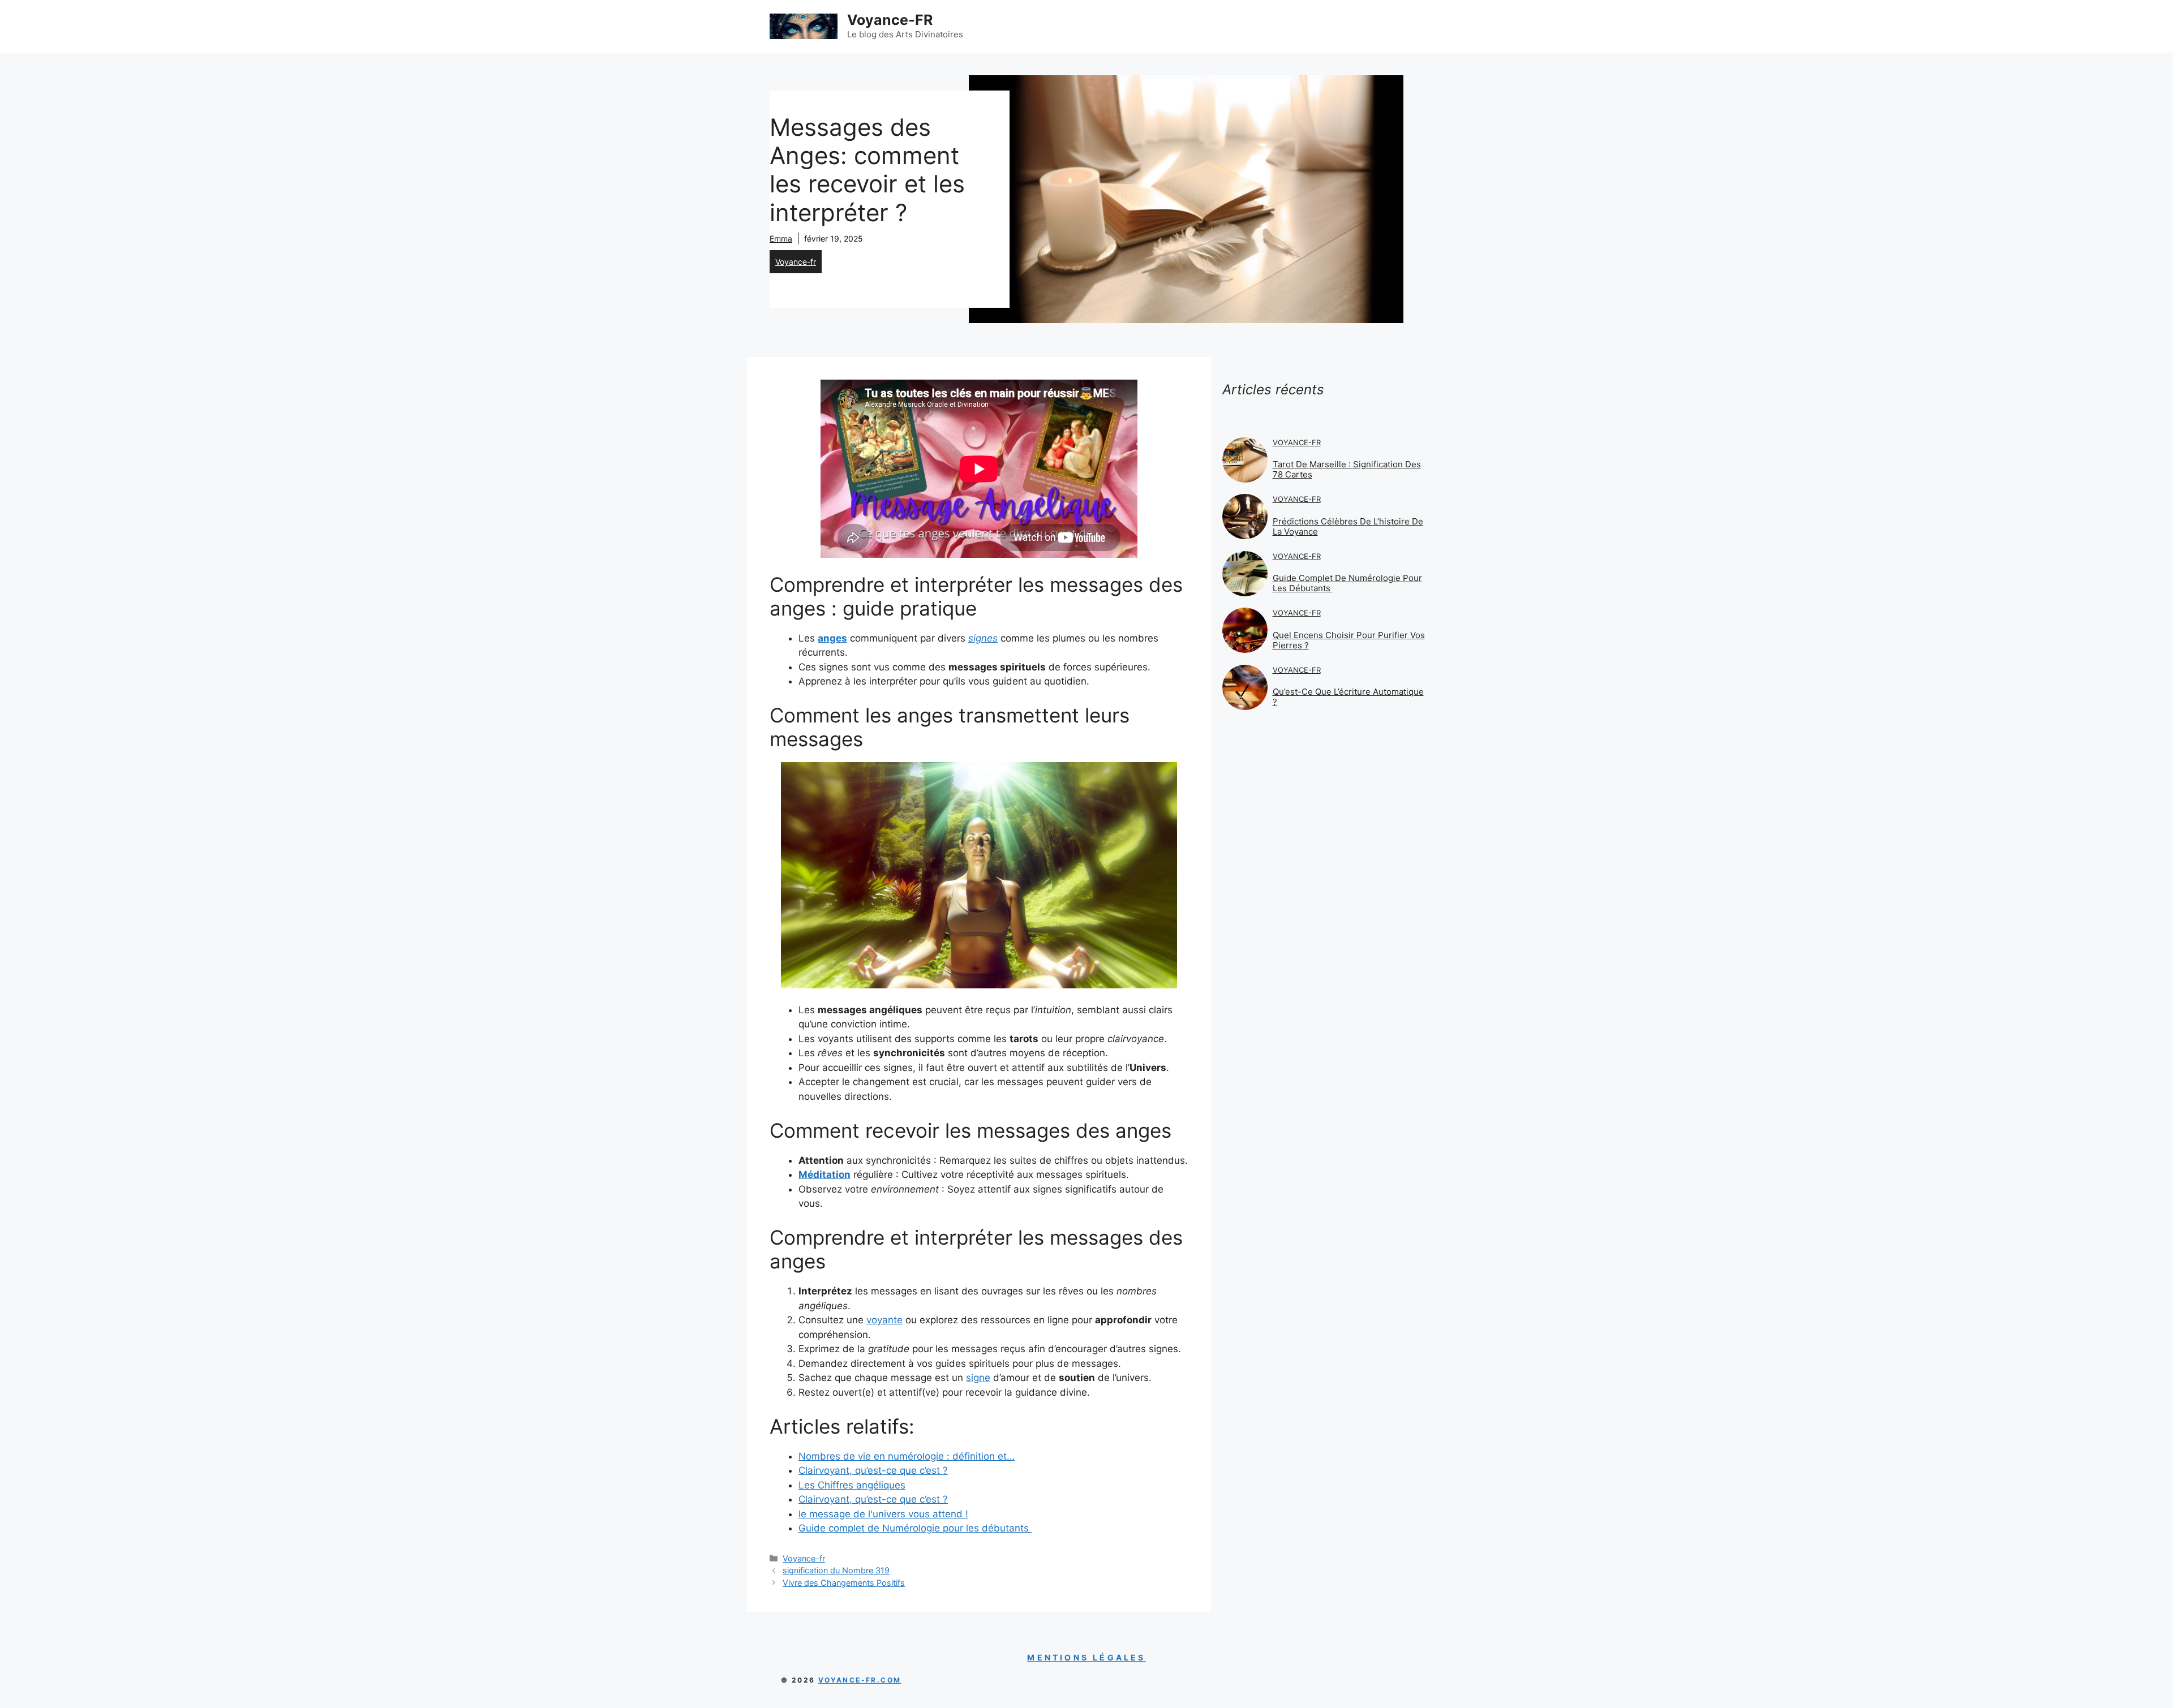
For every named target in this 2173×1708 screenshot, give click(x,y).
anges (832, 638)
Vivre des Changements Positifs (844, 1583)
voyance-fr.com (860, 1680)
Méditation (824, 1174)
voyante (884, 1320)
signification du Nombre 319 (836, 1570)
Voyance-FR (890, 20)
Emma (781, 238)
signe (978, 1378)
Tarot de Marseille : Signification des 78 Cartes (1347, 469)
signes (983, 638)
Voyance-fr (796, 262)
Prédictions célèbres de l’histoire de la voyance (1348, 526)
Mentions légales (1086, 1657)
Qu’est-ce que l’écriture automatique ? (1348, 697)
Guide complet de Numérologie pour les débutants (1347, 583)
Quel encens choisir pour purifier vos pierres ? (1349, 640)
